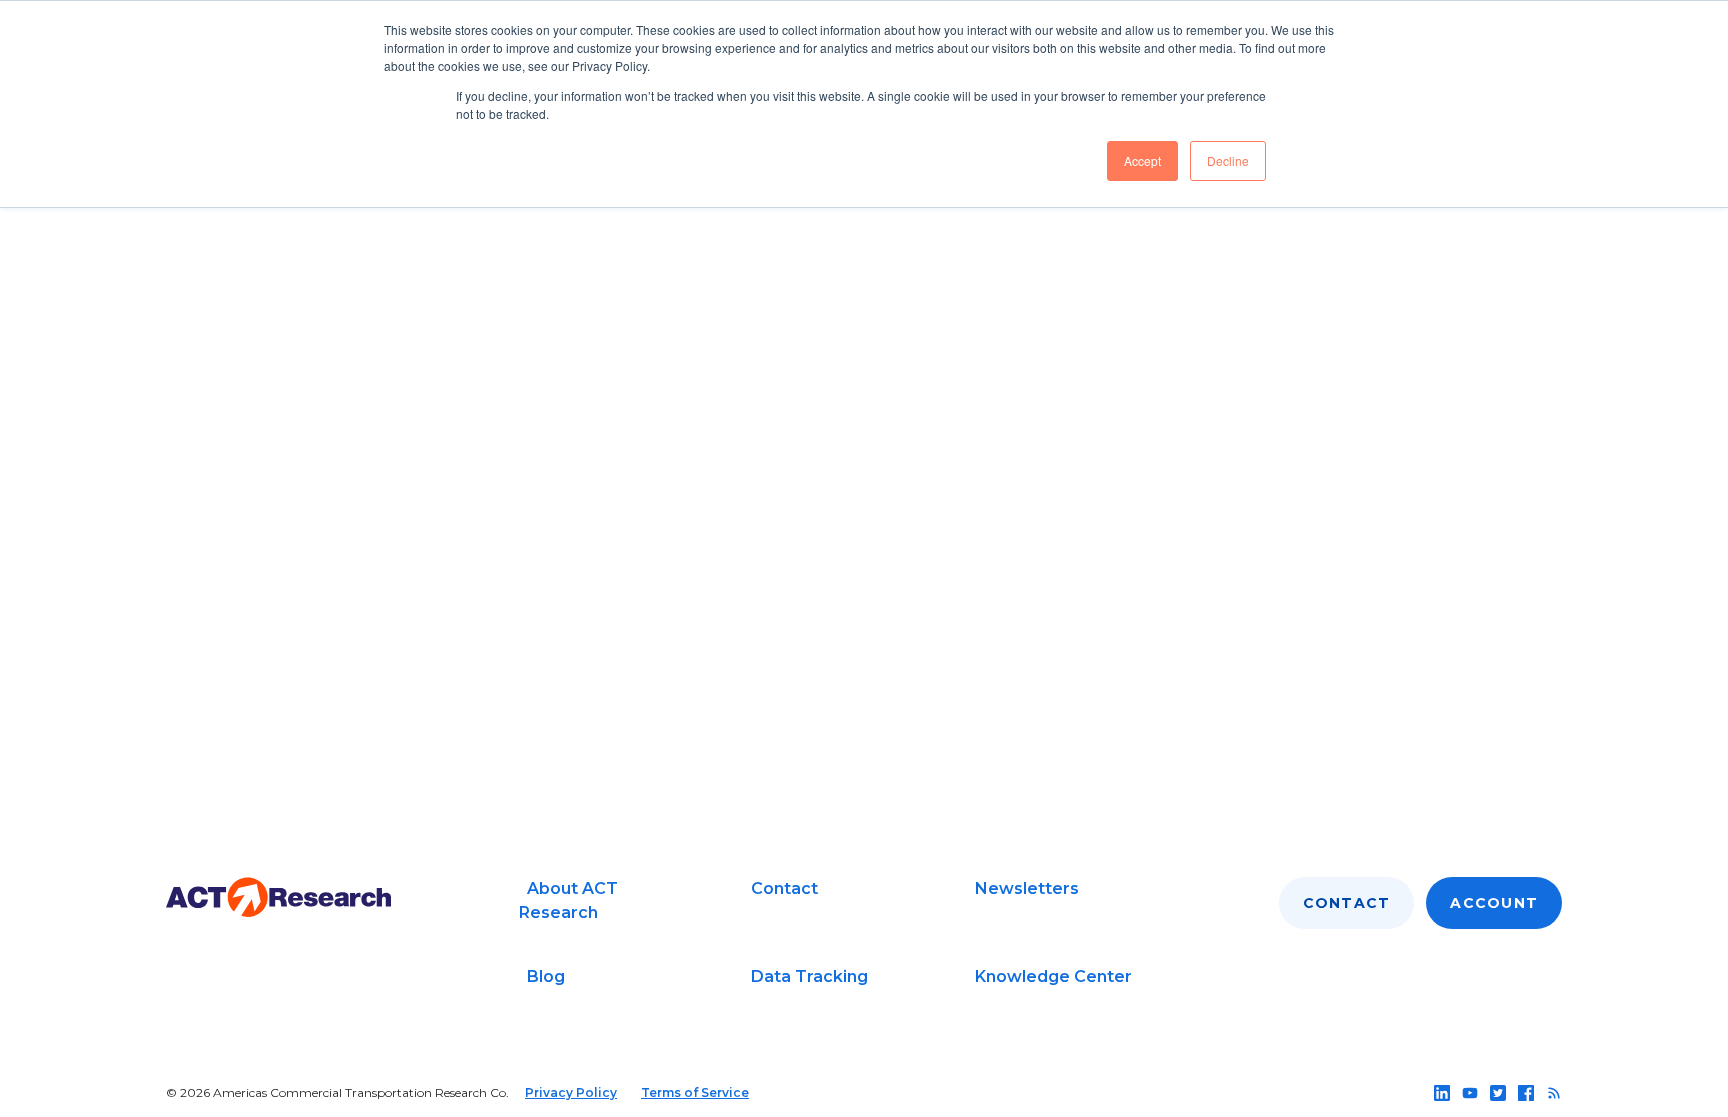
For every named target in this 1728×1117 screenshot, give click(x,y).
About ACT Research (568, 900)
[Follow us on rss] (1554, 1093)
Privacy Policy (571, 1092)
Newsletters (1027, 888)
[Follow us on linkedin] (1442, 1093)
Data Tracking (809, 976)
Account (1494, 903)
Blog (546, 976)
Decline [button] (1228, 160)
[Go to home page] (278, 897)
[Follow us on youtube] (1470, 1093)
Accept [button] (1142, 160)
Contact (784, 888)
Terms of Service (695, 1092)
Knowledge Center (1053, 976)
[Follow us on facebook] (1526, 1093)
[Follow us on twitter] (1498, 1093)
